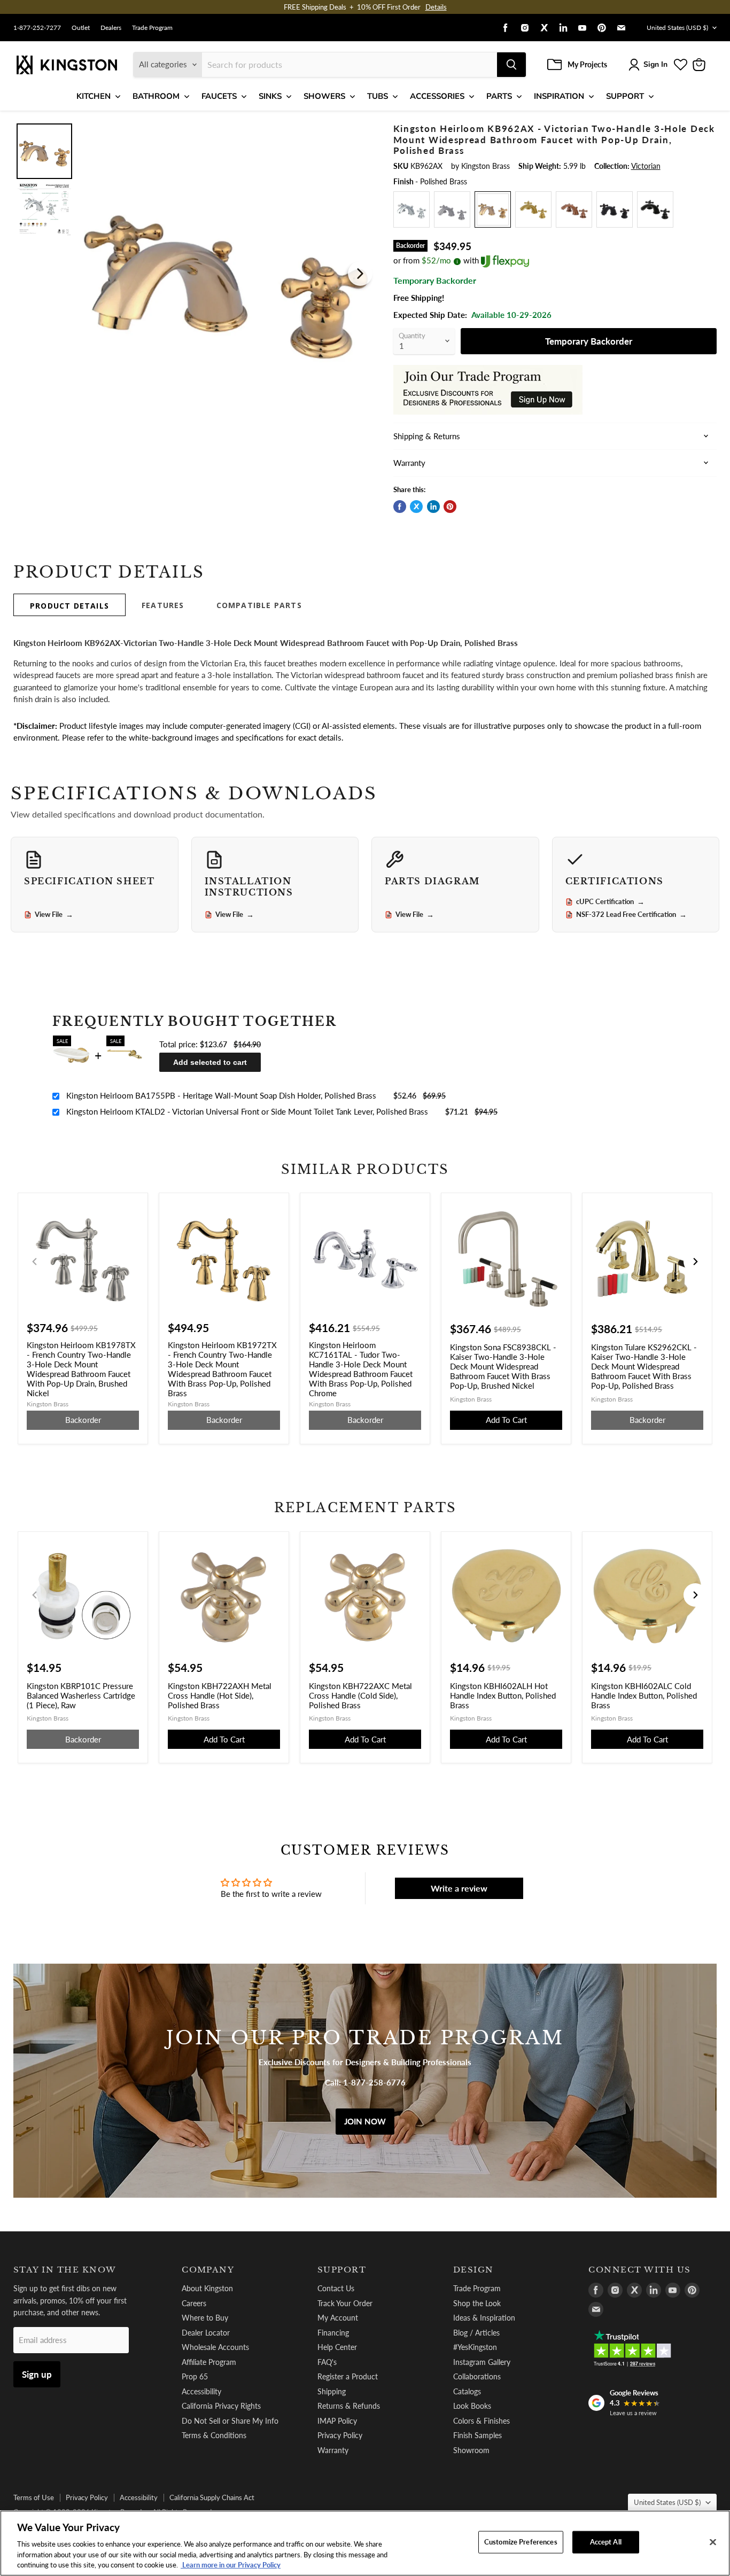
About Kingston (207, 2288)
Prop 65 (195, 2376)
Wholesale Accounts (215, 2347)
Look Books (472, 2406)
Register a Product (348, 2376)
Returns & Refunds (349, 2406)
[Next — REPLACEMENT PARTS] (695, 1595)
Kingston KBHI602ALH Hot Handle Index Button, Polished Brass (503, 1695)
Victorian (646, 166)
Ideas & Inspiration (484, 2318)
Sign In (655, 64)
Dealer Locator (206, 2333)
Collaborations (477, 2376)
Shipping (332, 2391)
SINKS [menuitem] (270, 96)
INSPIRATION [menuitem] (559, 96)
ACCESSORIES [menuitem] (437, 96)
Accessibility (201, 2391)
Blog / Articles (476, 2333)
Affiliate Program (209, 2362)
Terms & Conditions (214, 2435)
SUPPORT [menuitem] (625, 96)
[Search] (511, 65)
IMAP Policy (337, 2421)
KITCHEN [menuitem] (94, 96)
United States (677, 28)
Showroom (471, 2450)
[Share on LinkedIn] (433, 507)
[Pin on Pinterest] (450, 507)
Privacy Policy (340, 2435)
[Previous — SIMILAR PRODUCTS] (35, 1262)
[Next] (360, 274)
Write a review (459, 1888)
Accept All (606, 2542)
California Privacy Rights (221, 2406)
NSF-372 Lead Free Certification (631, 915)
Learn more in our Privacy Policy (231, 2565)
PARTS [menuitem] (499, 96)
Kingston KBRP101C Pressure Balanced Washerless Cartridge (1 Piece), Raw (81, 1695)
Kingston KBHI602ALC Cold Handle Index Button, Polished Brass (644, 1695)
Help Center (337, 2347)
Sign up (37, 2374)
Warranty (333, 2450)
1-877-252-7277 (37, 28)
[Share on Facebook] (400, 507)
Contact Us (336, 2288)
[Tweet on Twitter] (416, 507)
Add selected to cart (210, 1062)
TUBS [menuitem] (378, 96)
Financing (333, 2333)
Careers (194, 2303)
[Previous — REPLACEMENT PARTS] (35, 1595)
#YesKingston (475, 2347)
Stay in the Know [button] (65, 2270)
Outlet (81, 28)
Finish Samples (477, 2435)
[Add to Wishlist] (358, 130)
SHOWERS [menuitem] (324, 96)
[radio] (411, 209)
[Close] (713, 2542)
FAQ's (327, 2362)
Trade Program (152, 28)
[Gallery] (195, 274)
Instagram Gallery (482, 2362)
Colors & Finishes (482, 2421)
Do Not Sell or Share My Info (230, 2421)
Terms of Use (34, 2497)
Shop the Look (477, 2303)
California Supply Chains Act (212, 2497)
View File (54, 915)
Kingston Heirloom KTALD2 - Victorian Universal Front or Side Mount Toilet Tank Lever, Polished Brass (247, 1111)
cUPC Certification (610, 902)
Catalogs (467, 2391)
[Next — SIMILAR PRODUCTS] (695, 1262)
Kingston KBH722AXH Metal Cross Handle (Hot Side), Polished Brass (220, 1695)
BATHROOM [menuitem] (156, 96)
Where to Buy (205, 2318)
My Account (338, 2318)
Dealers (111, 28)
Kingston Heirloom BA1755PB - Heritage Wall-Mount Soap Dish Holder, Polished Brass (221, 1095)
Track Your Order (345, 2303)
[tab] (69, 605)
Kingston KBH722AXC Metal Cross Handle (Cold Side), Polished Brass (360, 1695)
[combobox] (350, 65)
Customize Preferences (521, 2542)
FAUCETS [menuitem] (219, 96)
